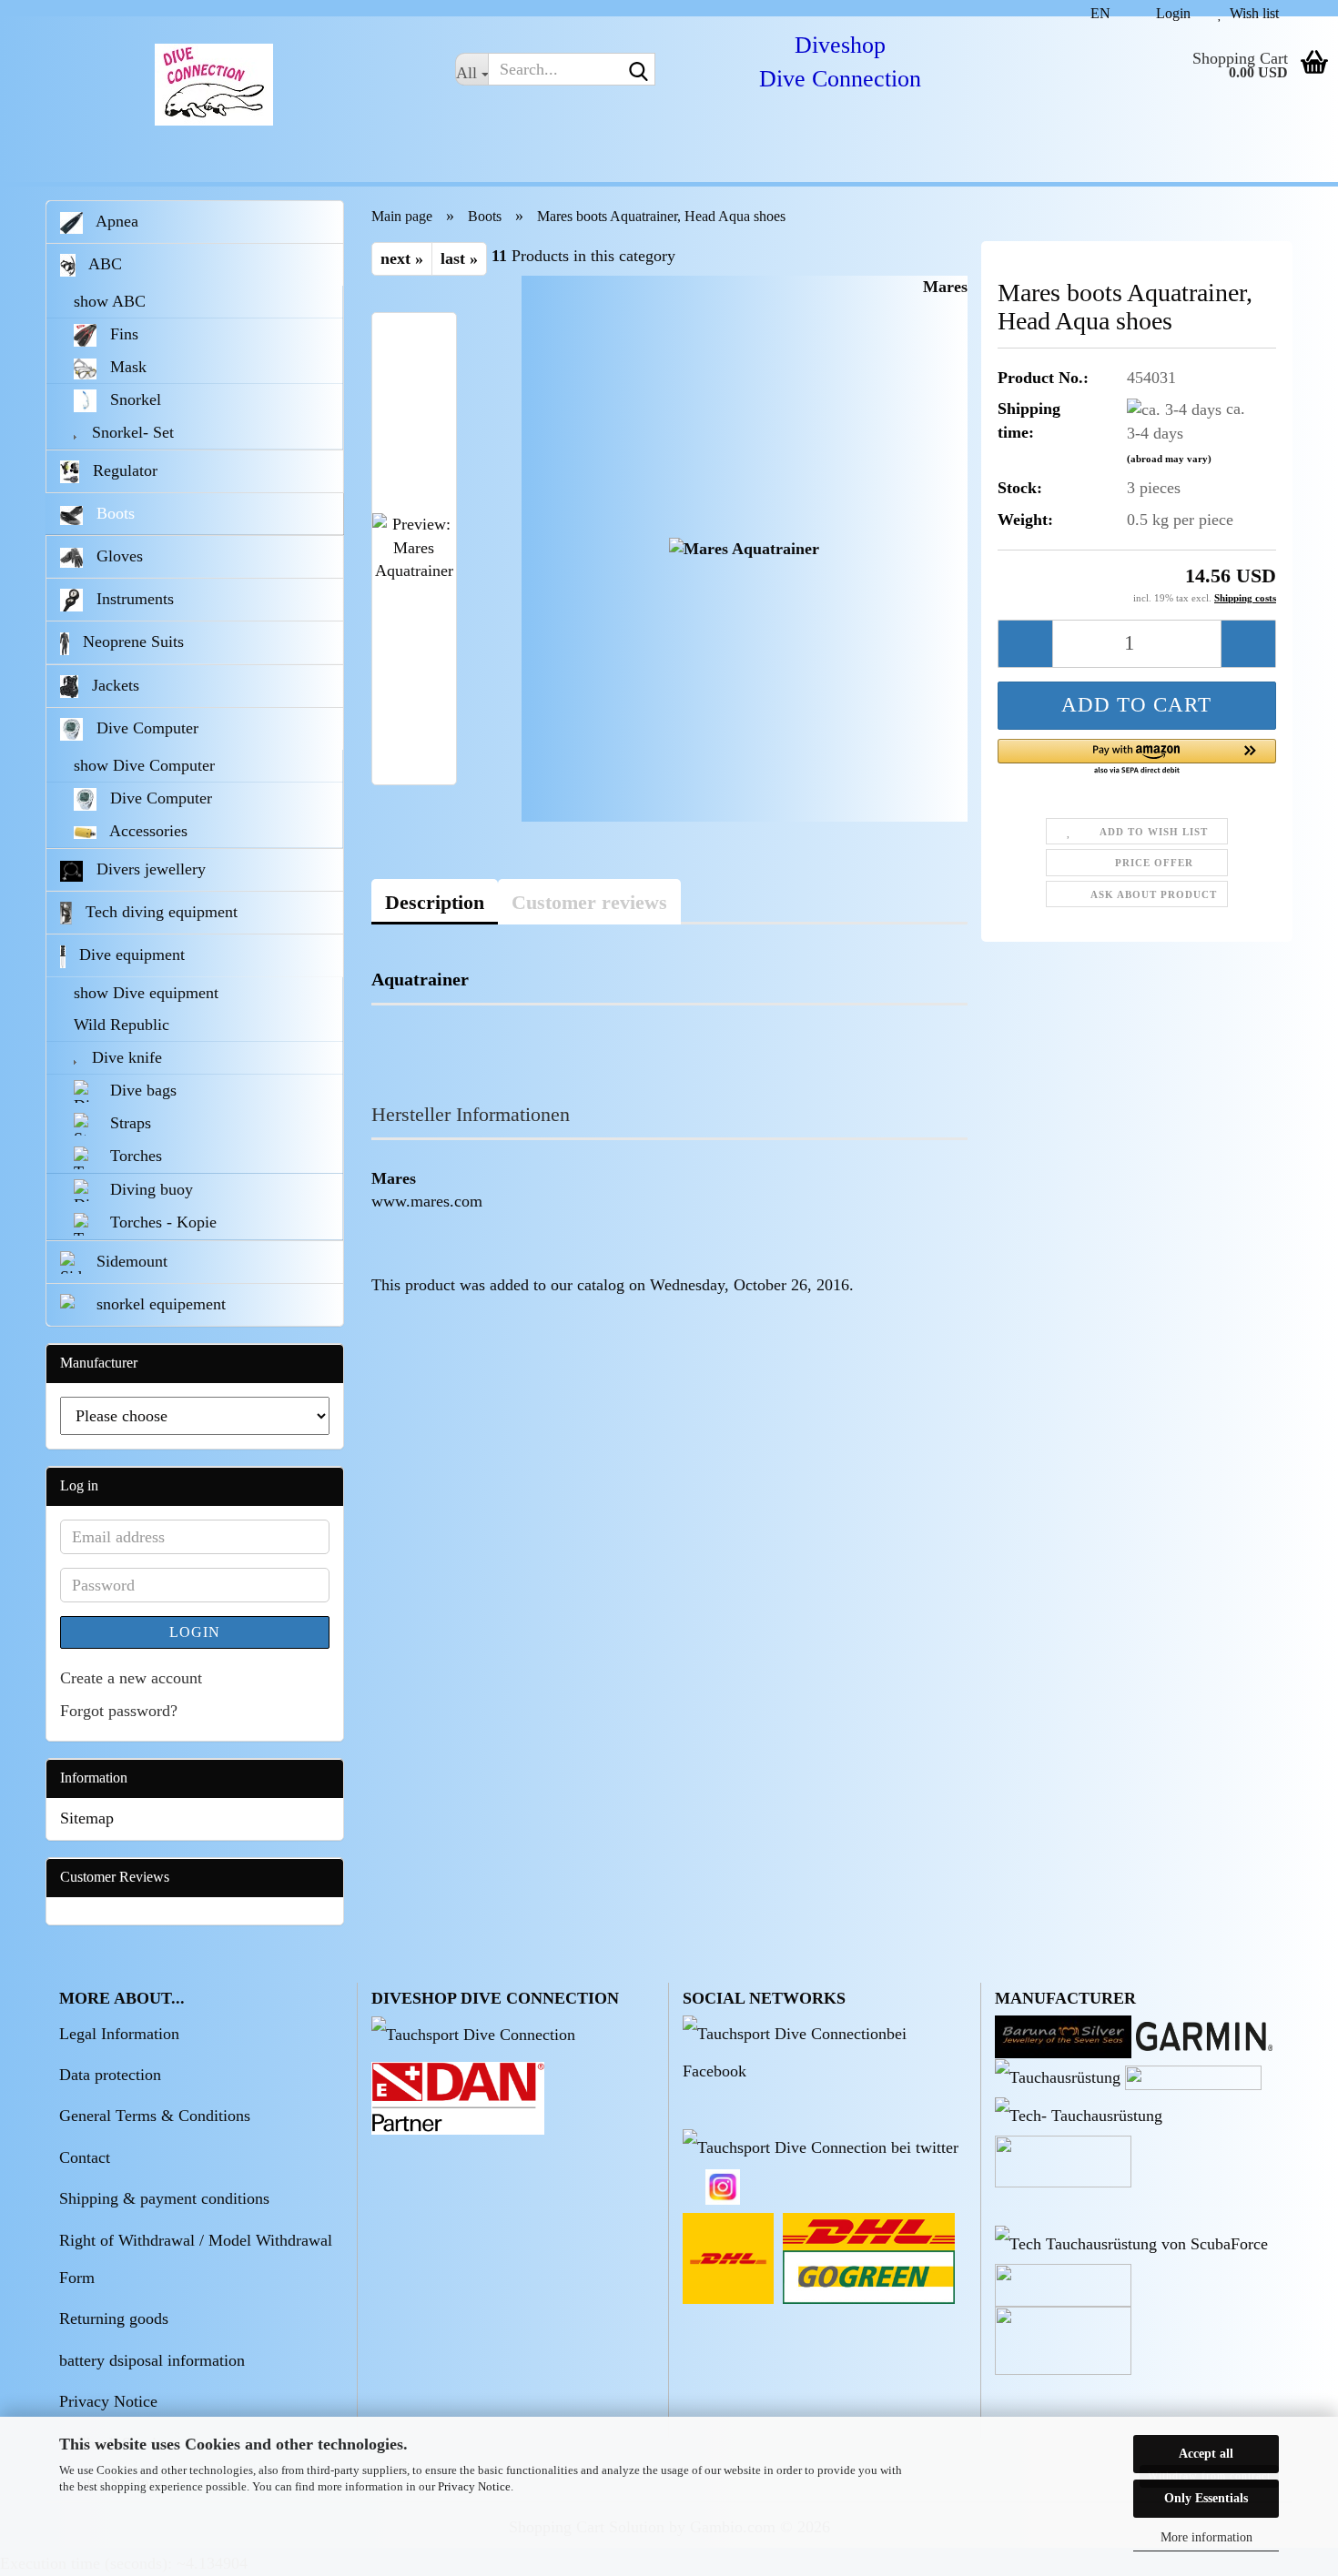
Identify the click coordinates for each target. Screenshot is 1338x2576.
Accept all (1206, 2454)
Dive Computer (145, 728)
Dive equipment (130, 955)
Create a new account (131, 1678)
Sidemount (130, 1261)
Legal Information (119, 2034)
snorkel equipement (159, 1304)
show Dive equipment (146, 993)
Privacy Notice (474, 2486)
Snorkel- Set (131, 432)
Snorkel (133, 399)
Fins (122, 334)
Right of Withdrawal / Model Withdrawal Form (196, 2259)
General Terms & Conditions (155, 2116)
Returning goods (114, 2318)
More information (1206, 2537)
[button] (1093, 8)
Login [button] (1170, 11)
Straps (128, 1123)
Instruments (133, 599)
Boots (113, 513)
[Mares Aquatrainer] (744, 548)
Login (195, 1632)
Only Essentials (1206, 2498)
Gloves (117, 556)
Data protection (110, 2075)
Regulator (123, 470)
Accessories (147, 831)
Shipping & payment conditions (164, 2198)
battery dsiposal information (152, 2360)
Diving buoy (149, 1189)
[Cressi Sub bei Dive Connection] (1058, 2076)
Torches (134, 1156)
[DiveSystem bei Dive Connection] (1079, 2115)
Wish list (1251, 11)
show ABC (110, 301)
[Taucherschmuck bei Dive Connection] (1063, 2035)
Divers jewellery (149, 869)
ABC (103, 264)
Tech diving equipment (159, 912)
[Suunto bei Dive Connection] (1131, 2243)
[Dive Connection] (214, 85)
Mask (126, 367)
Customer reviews (589, 902)
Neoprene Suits (131, 641)
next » (402, 258)
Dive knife (125, 1057)
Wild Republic (122, 1025)
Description (435, 902)
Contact (85, 2157)
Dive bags (141, 1090)
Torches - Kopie (161, 1222)
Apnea (115, 221)
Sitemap (87, 1818)
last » (459, 258)
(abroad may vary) (1169, 459)
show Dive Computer (144, 765)
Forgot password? (119, 1711)
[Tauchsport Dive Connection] (473, 2034)
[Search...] (638, 70)
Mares (945, 287)
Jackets (113, 685)
